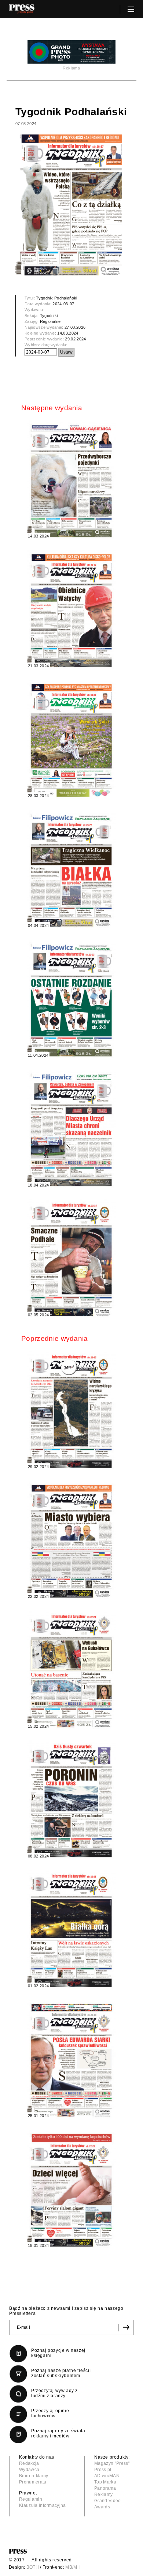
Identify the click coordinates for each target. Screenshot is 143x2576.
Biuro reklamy (34, 2476)
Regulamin (31, 2499)
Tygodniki (49, 316)
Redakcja (29, 2463)
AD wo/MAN (107, 2476)
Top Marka (105, 2482)
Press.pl (103, 2470)
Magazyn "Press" (112, 2463)
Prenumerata (33, 2482)
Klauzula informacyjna (43, 2505)
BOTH (33, 2567)
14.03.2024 (68, 333)
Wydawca (29, 2470)
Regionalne (50, 321)
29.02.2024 (75, 339)
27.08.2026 (75, 327)
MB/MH (73, 2567)
